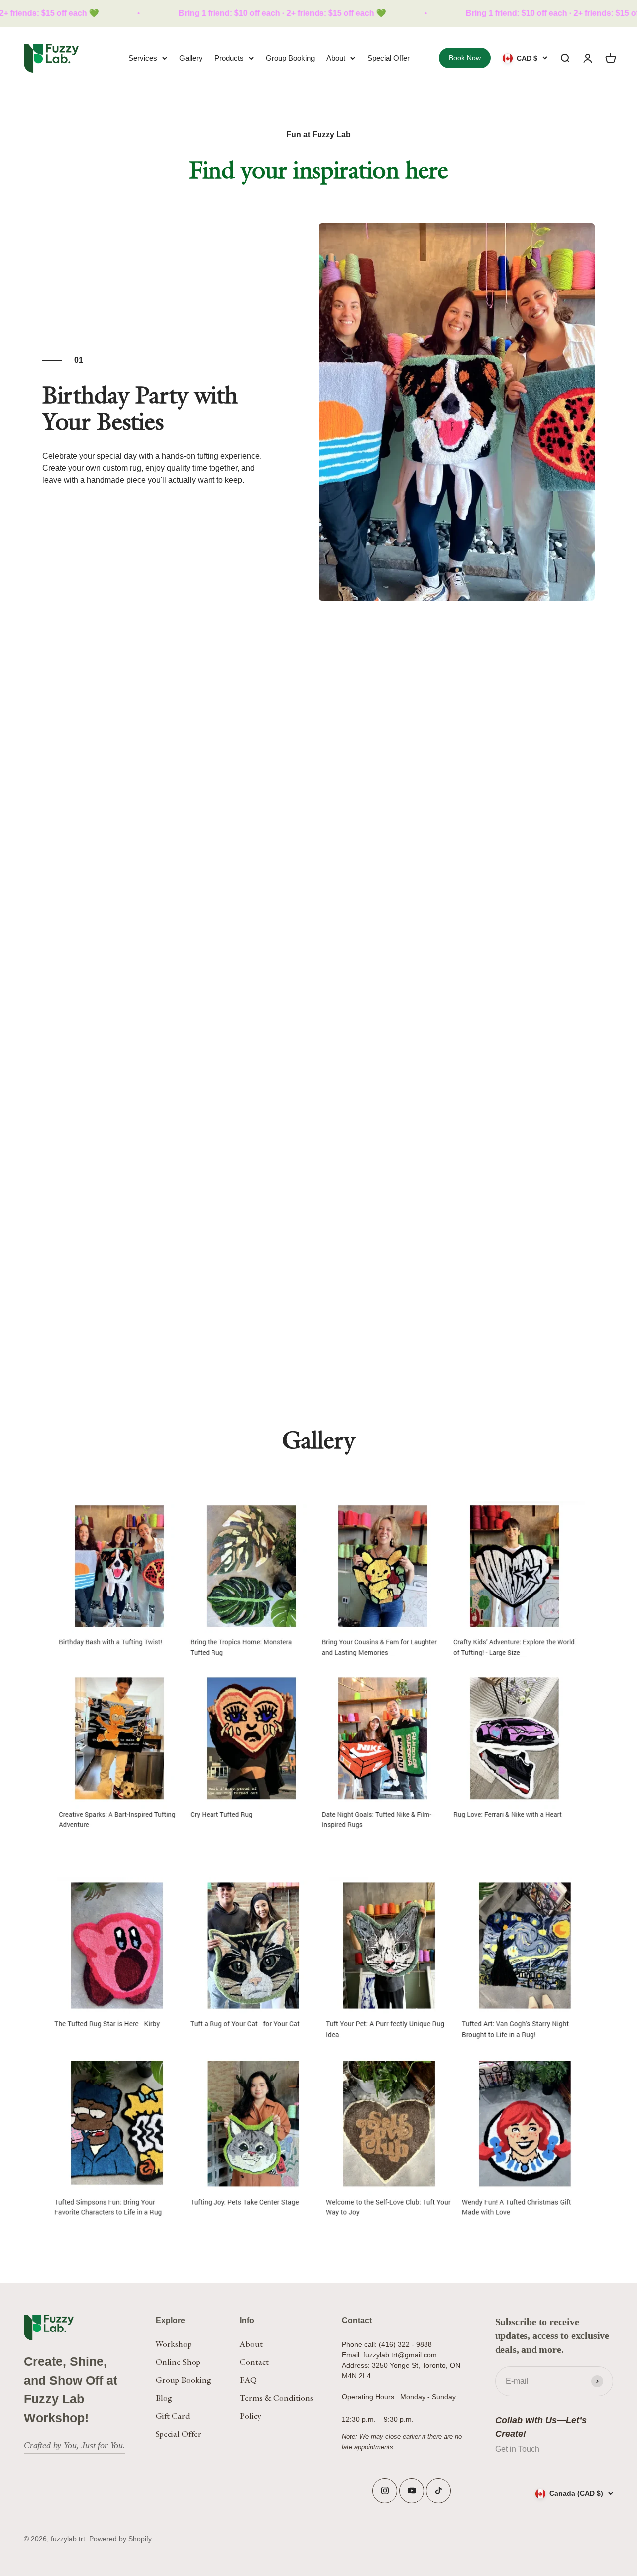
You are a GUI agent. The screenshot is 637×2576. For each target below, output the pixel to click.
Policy (251, 2416)
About (336, 58)
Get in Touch (517, 2449)
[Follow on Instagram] (385, 2491)
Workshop (174, 2344)
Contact (254, 2362)
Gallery (191, 58)
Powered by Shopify (120, 2539)
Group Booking (290, 58)
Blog (164, 2398)
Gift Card (173, 2416)
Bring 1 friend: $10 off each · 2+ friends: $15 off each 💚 (218, 13)
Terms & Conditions (276, 2398)
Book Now (465, 58)
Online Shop (178, 2362)
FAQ (248, 2380)
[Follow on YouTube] (412, 2491)
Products (229, 58)
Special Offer (388, 58)
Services (143, 58)
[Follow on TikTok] (439, 2491)
